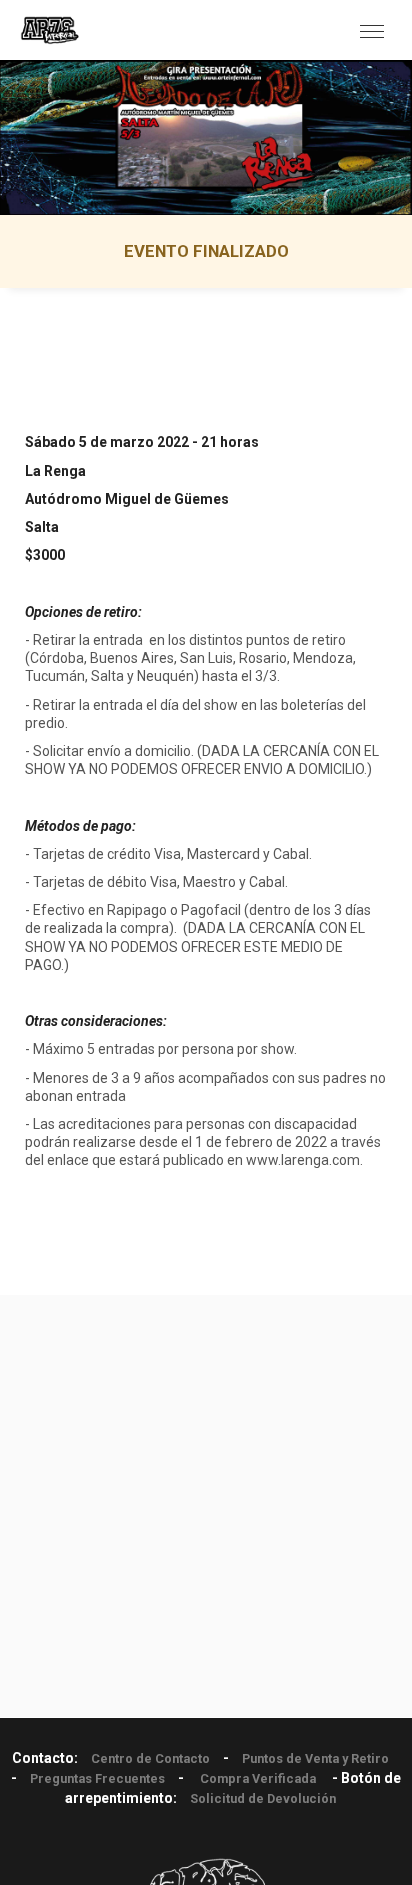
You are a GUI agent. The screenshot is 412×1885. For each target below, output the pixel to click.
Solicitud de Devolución (263, 1798)
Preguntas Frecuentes (97, 1778)
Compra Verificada (258, 1778)
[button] (372, 30)
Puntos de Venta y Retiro (315, 1758)
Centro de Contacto (150, 1758)
